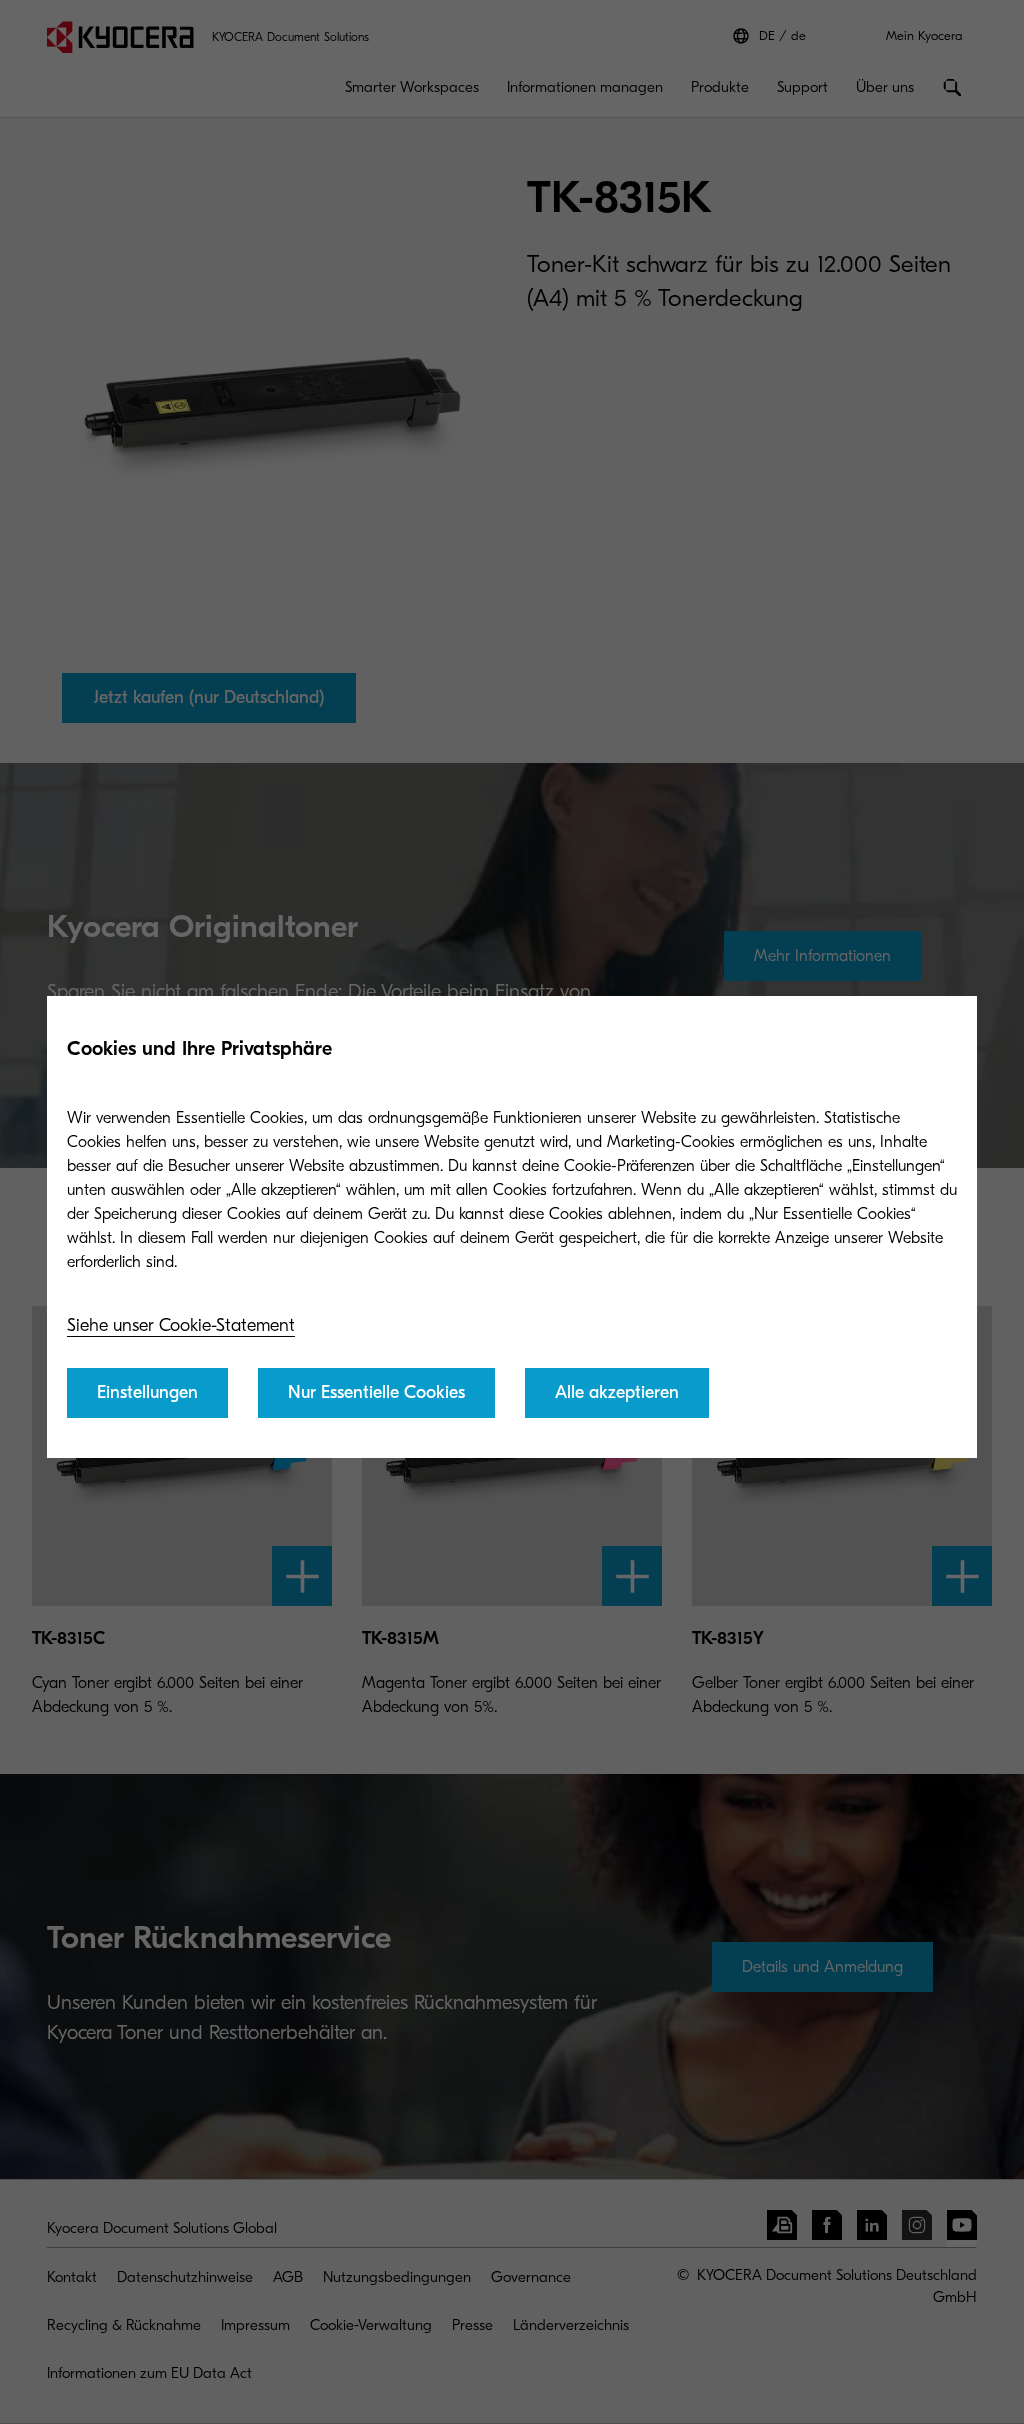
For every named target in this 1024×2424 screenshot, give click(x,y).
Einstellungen (147, 1392)
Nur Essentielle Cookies (376, 1392)
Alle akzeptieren (617, 1392)
